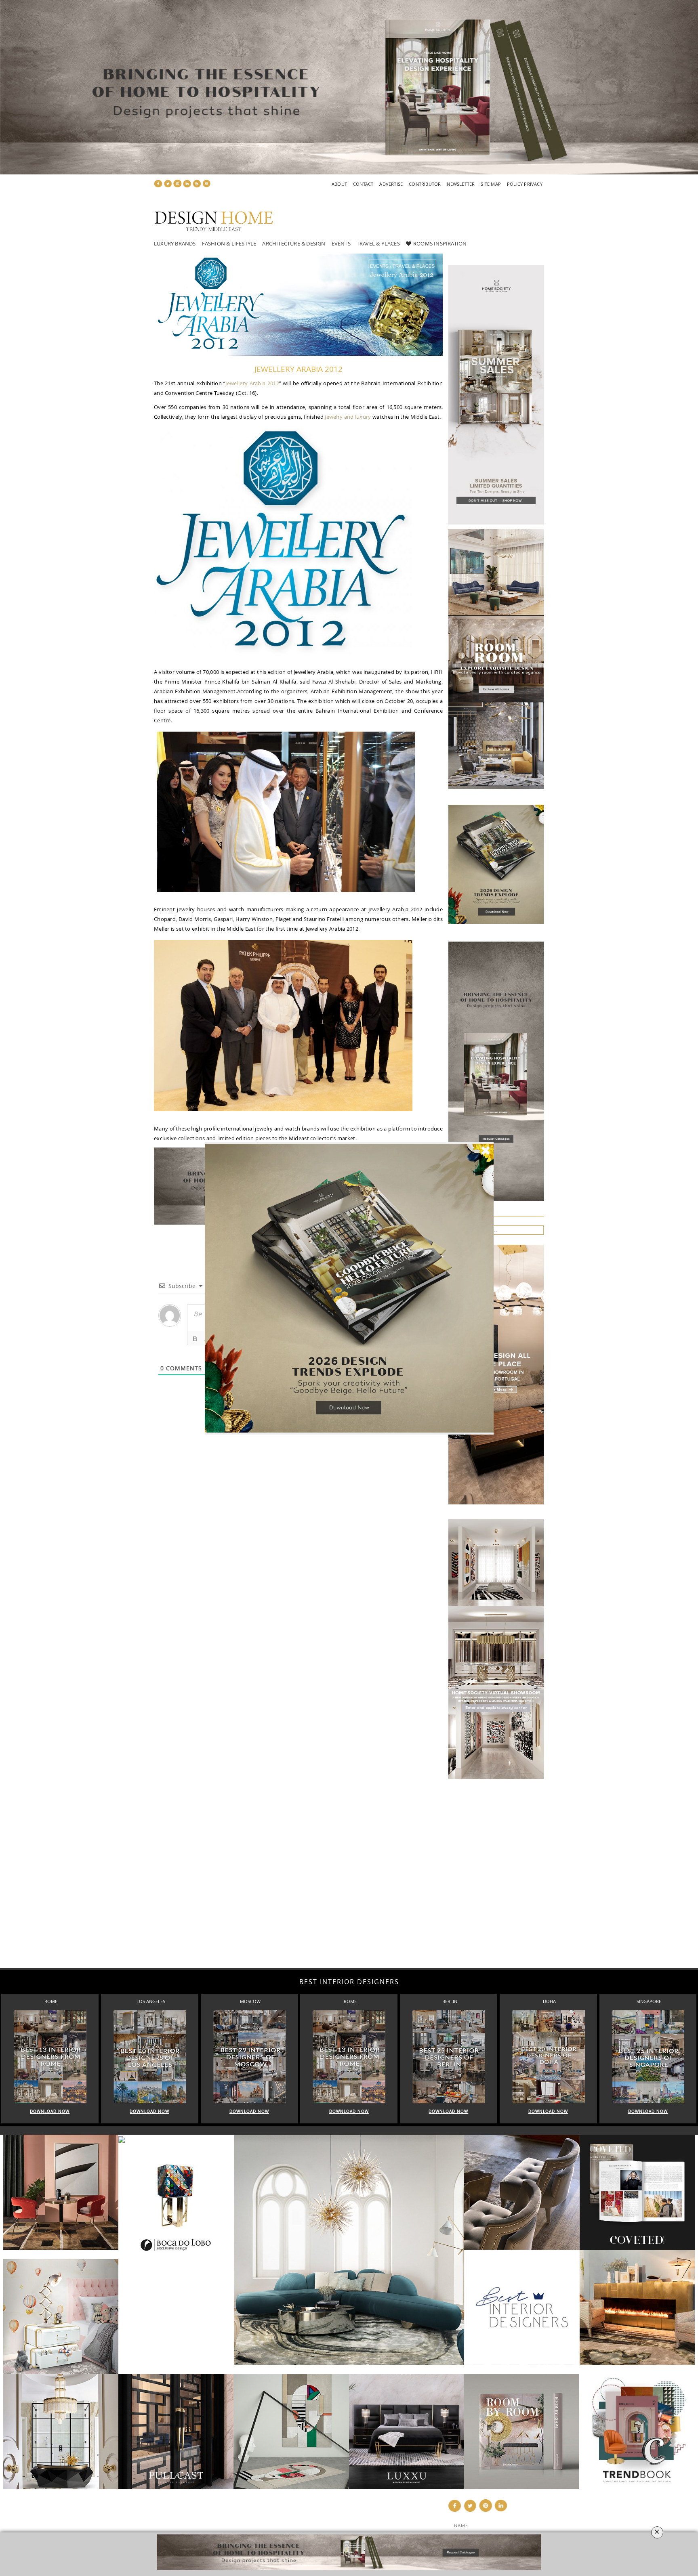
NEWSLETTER (461, 184)
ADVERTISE (391, 184)
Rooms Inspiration (440, 243)
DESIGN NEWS (299, 2515)
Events (341, 243)
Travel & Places (378, 243)
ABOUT (339, 184)
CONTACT (363, 184)
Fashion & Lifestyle (229, 243)
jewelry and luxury (347, 417)
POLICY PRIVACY (525, 184)
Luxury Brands (175, 243)
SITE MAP (491, 184)
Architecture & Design (294, 243)
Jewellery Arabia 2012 (252, 383)
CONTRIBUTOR (425, 184)
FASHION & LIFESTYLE (309, 2524)
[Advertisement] (242, 1868)
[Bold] (195, 1339)
